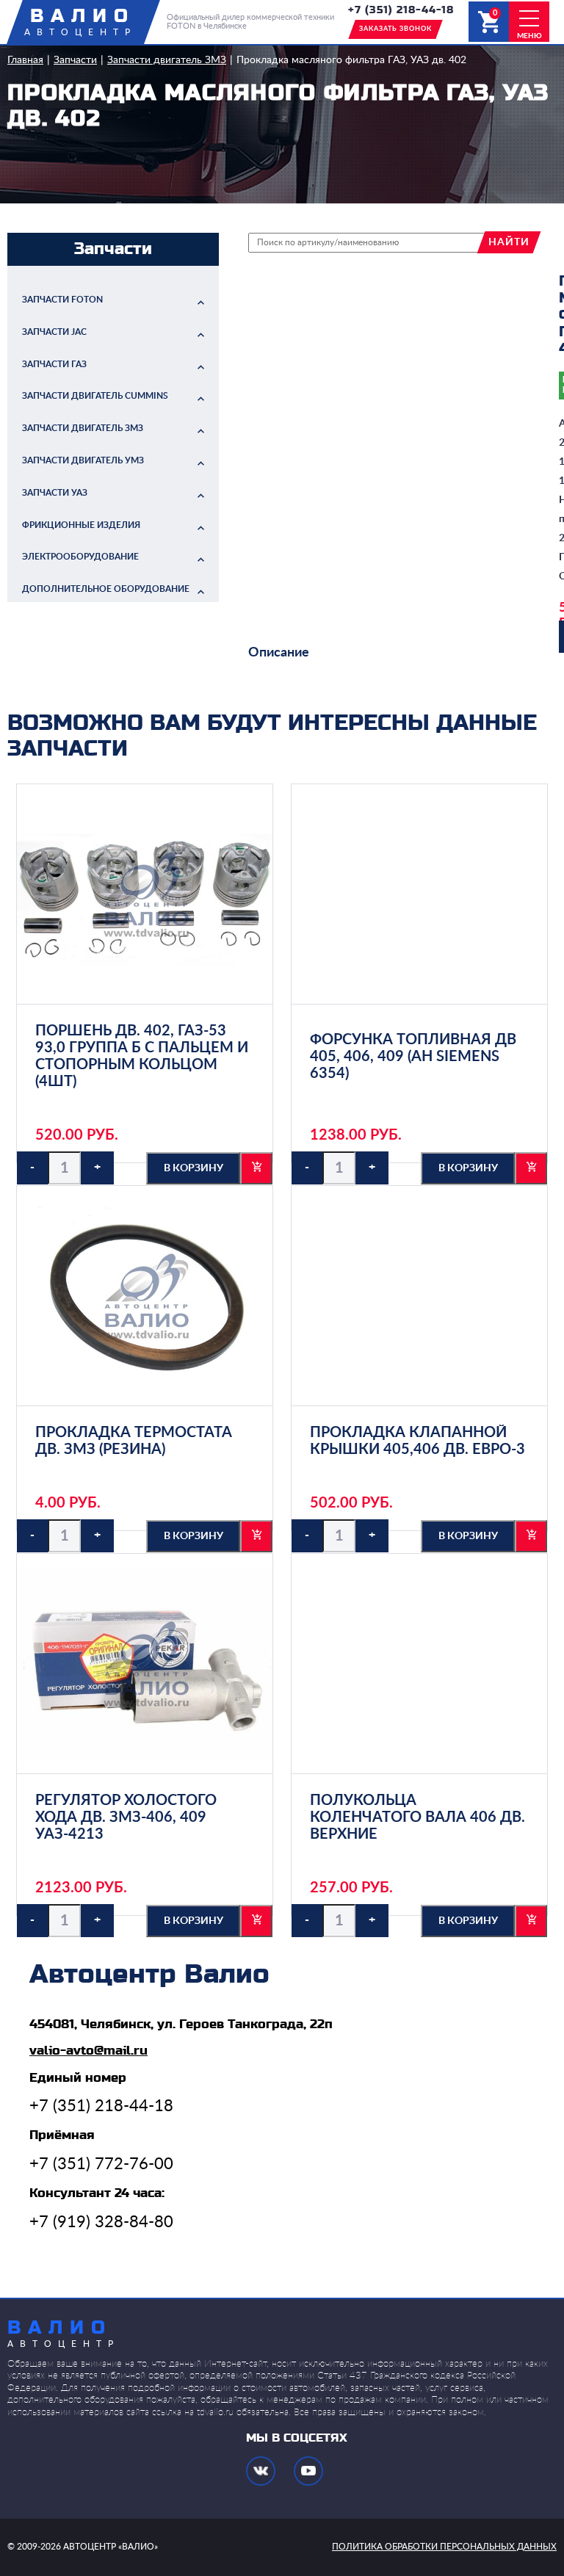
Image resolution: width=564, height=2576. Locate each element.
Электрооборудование (80, 557)
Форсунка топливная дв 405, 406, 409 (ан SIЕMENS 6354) (413, 1057)
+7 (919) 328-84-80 (101, 2222)
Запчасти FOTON (62, 300)
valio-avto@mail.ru (88, 2051)
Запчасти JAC (54, 332)
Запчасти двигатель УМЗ (83, 460)
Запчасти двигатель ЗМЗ (167, 60)
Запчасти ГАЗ (54, 364)
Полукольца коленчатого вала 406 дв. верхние (417, 1817)
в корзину (194, 1168)
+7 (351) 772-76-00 (101, 2164)
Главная (25, 60)
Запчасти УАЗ (55, 493)
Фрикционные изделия (81, 525)
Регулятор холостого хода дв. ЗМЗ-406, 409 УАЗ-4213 (126, 1817)
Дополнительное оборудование (106, 589)
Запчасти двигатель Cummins (95, 396)
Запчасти (75, 60)
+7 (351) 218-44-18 (401, 10)
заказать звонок (395, 29)
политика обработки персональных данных (444, 2547)
